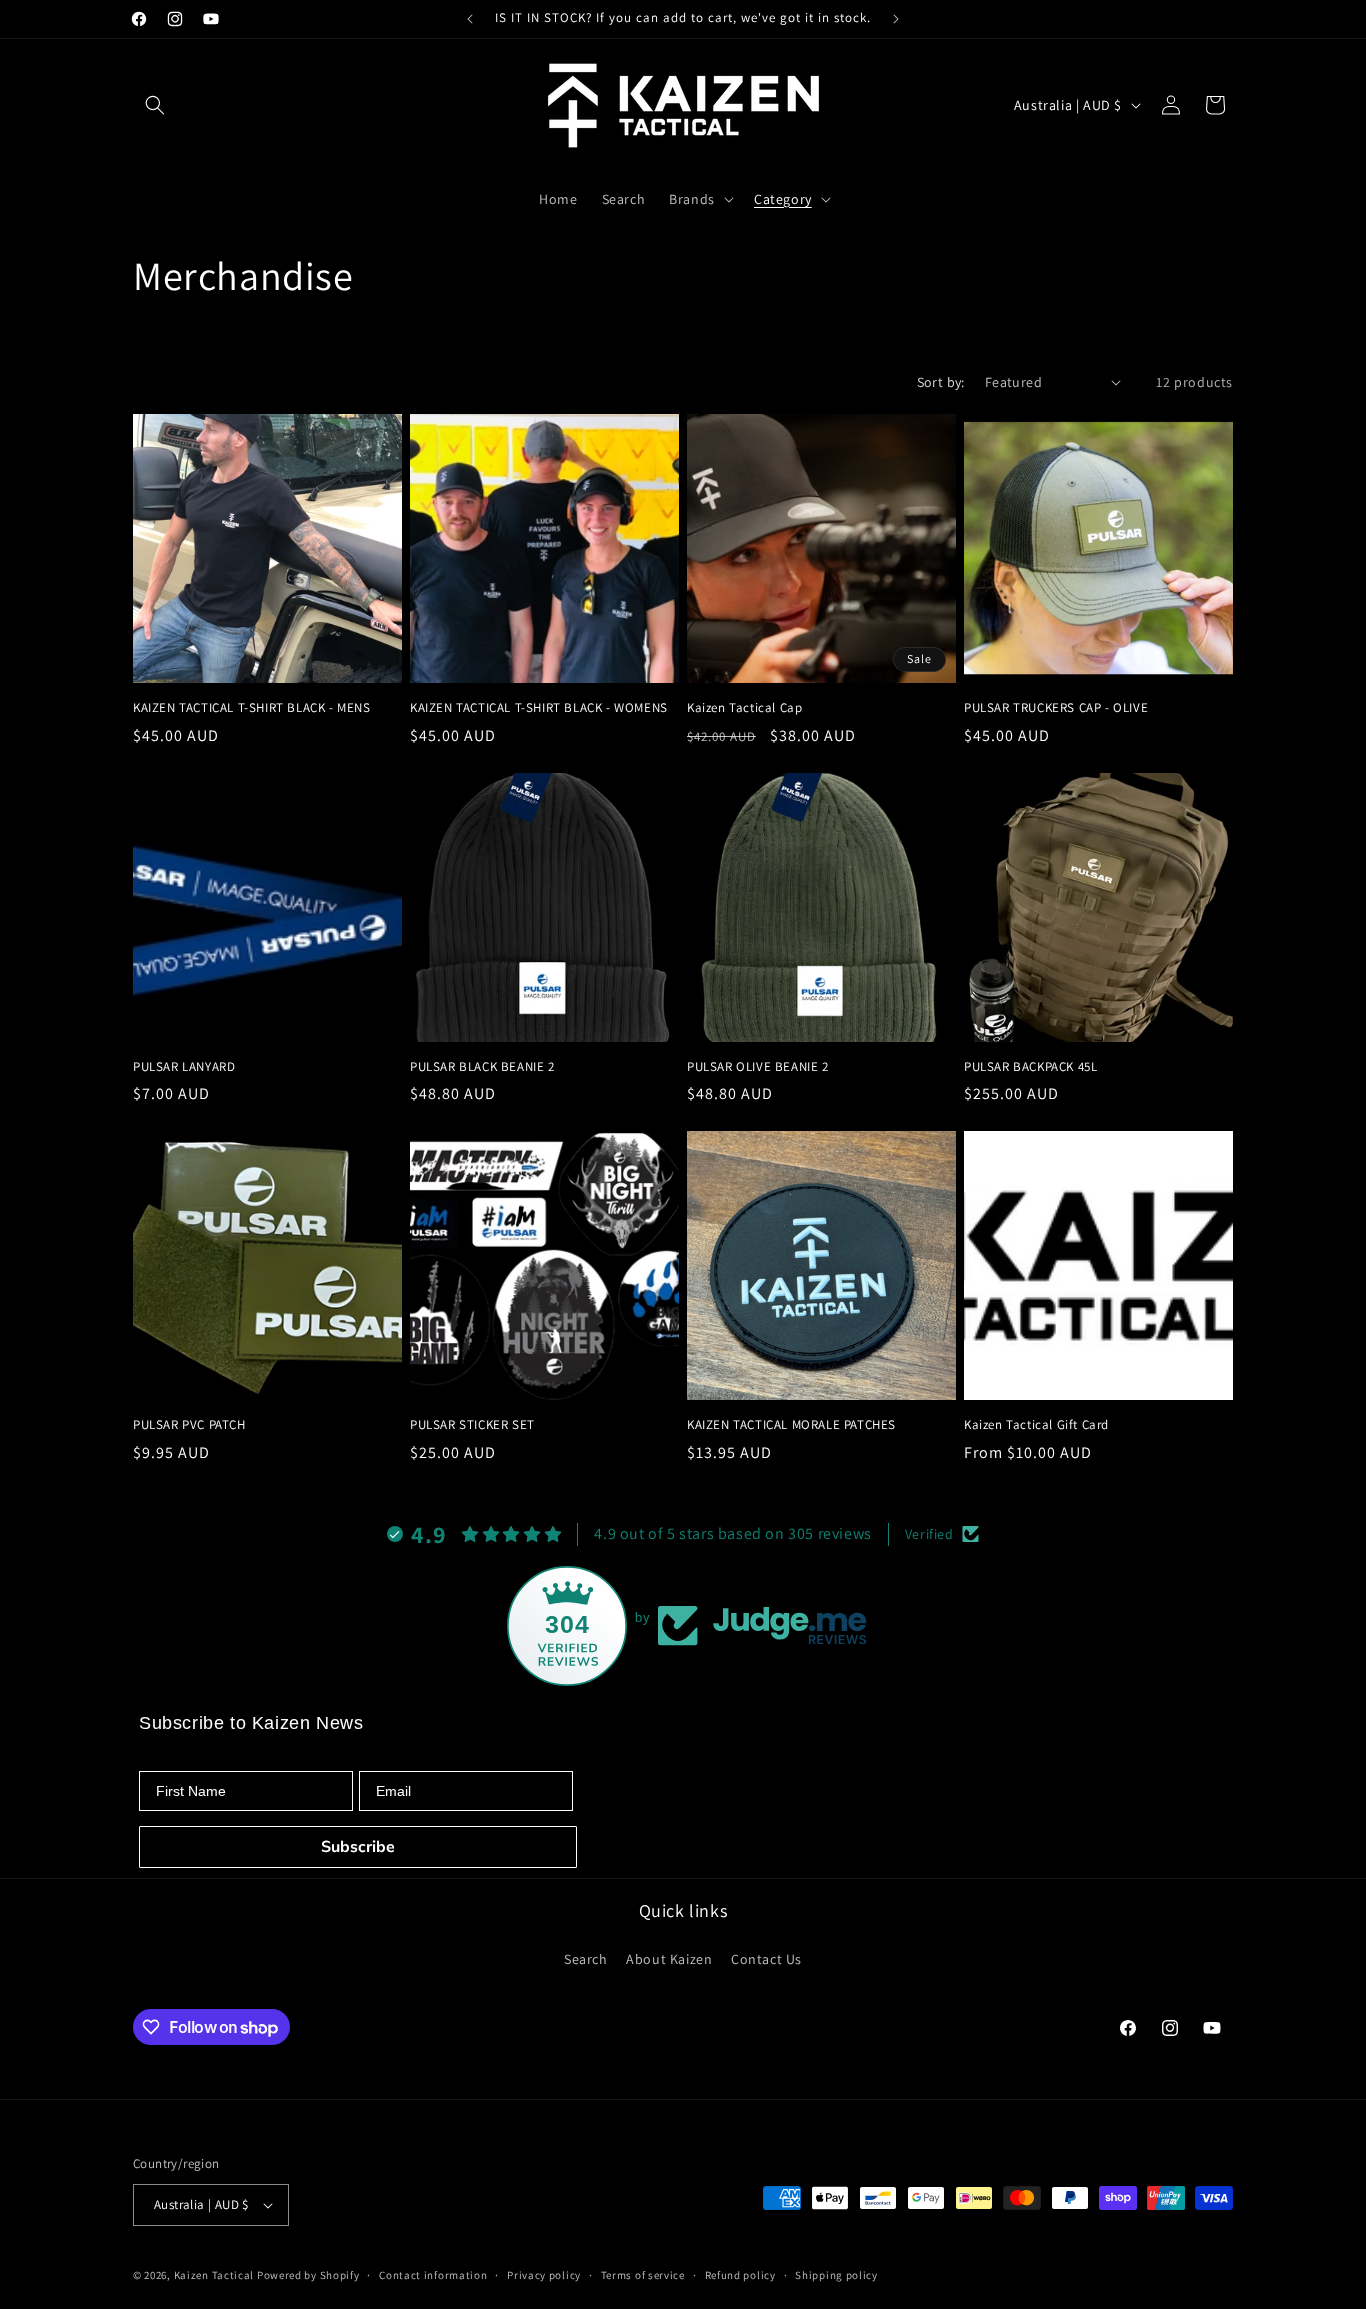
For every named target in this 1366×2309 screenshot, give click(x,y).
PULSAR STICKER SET (472, 1425)
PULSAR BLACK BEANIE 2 (482, 1067)
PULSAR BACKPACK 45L (1030, 1067)
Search (586, 1959)
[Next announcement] (896, 19)
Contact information (433, 2275)
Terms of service (643, 2275)
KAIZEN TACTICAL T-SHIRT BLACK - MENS (252, 708)
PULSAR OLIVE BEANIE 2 (758, 1067)
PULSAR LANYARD (184, 1067)
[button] (155, 105)
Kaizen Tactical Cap (744, 708)
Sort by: (941, 382)
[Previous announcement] (470, 19)
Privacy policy (544, 2275)
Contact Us (766, 1959)
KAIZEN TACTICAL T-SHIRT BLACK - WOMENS (539, 708)
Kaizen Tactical (214, 2275)
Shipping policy (836, 2275)
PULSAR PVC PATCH (189, 1425)
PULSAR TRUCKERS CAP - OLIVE (1056, 708)
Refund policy (740, 2275)
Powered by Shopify (308, 2275)
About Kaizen (669, 1959)
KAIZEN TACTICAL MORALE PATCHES (791, 1425)
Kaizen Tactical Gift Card (1036, 1425)
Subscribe (358, 1847)
